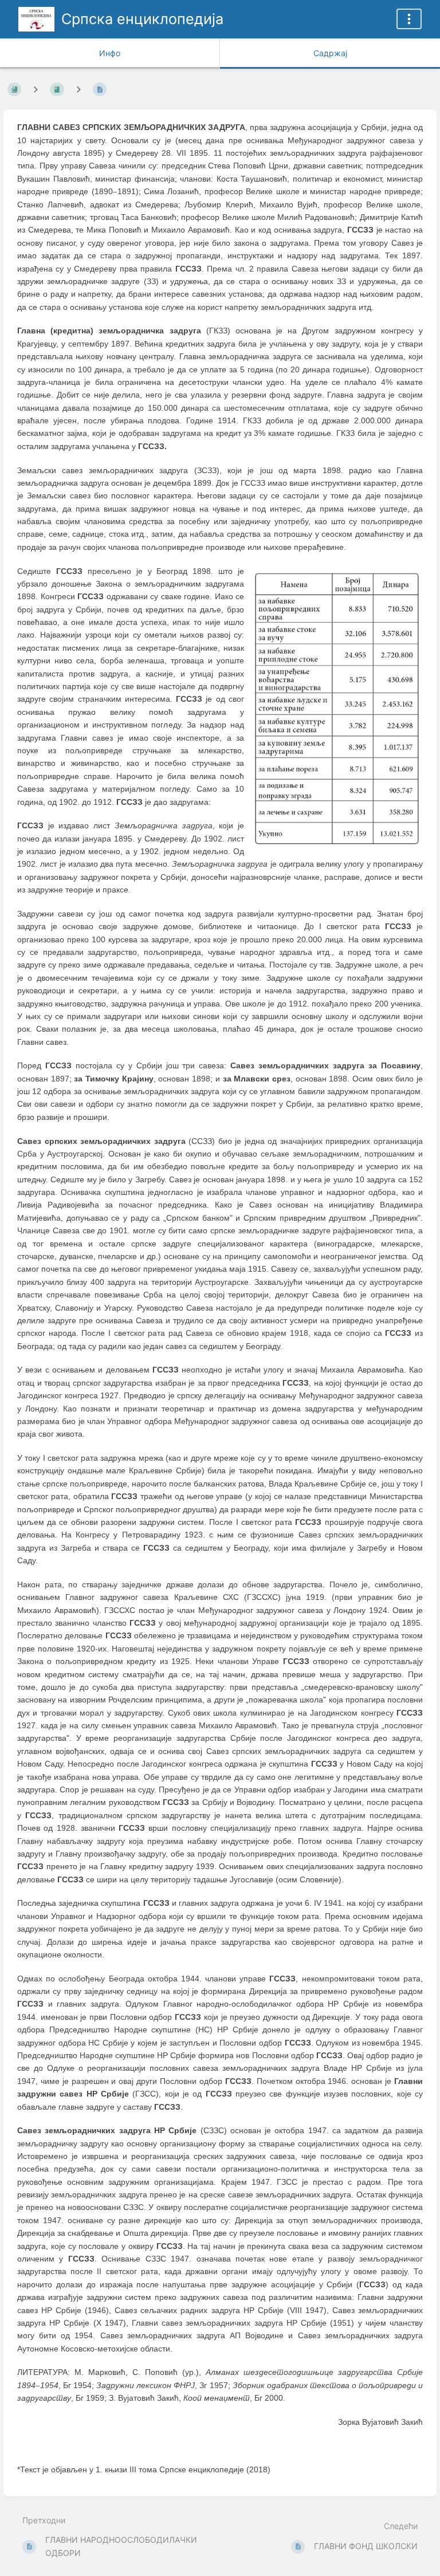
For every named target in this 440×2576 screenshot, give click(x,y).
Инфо (110, 53)
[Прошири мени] (409, 19)
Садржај (330, 53)
